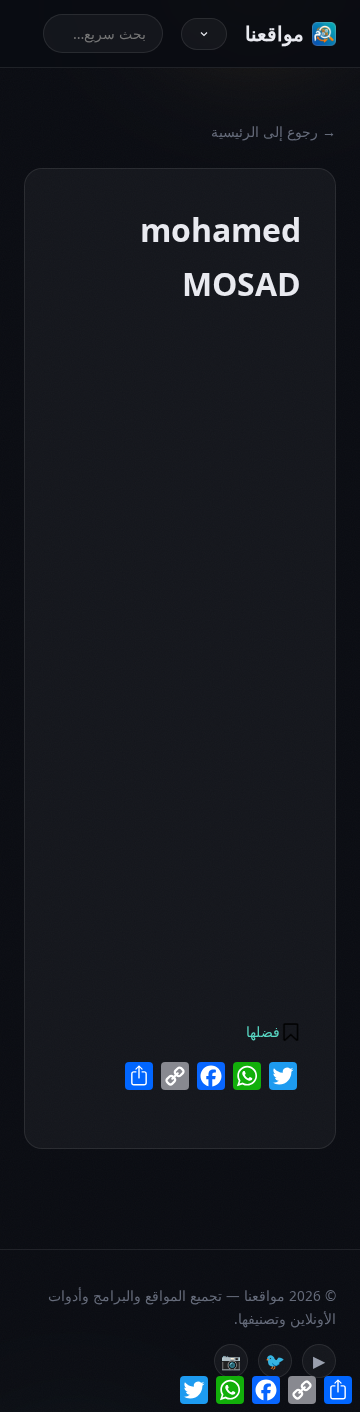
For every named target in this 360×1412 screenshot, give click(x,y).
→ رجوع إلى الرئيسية (273, 131)
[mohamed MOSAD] (176, 323)
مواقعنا (274, 33)
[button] (272, 1032)
